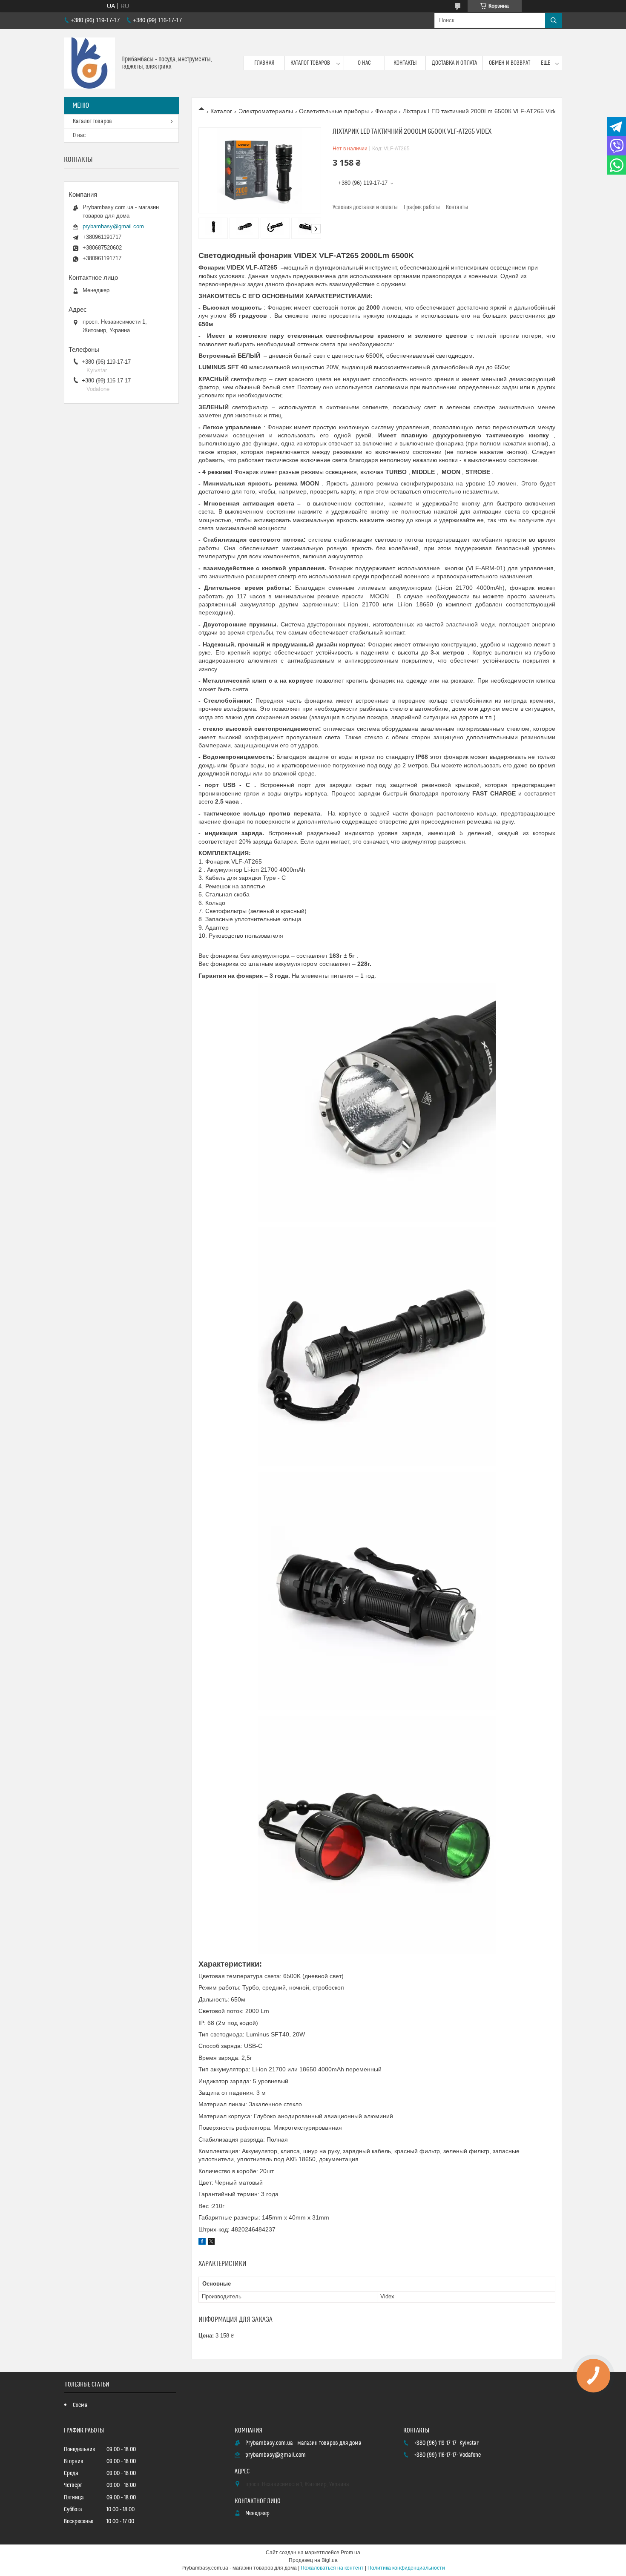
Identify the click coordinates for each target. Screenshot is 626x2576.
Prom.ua (350, 2553)
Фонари (386, 111)
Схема (80, 2405)
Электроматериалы (266, 111)
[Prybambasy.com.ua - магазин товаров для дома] (89, 63)
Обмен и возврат (510, 63)
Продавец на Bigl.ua (313, 2560)
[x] (211, 2243)
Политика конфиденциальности (406, 2568)
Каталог (221, 111)
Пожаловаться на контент (332, 2568)
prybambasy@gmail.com (113, 226)
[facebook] (202, 2243)
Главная (264, 63)
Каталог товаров (310, 63)
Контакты (405, 63)
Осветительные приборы (334, 111)
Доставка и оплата (454, 63)
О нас (364, 63)
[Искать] (554, 20)
